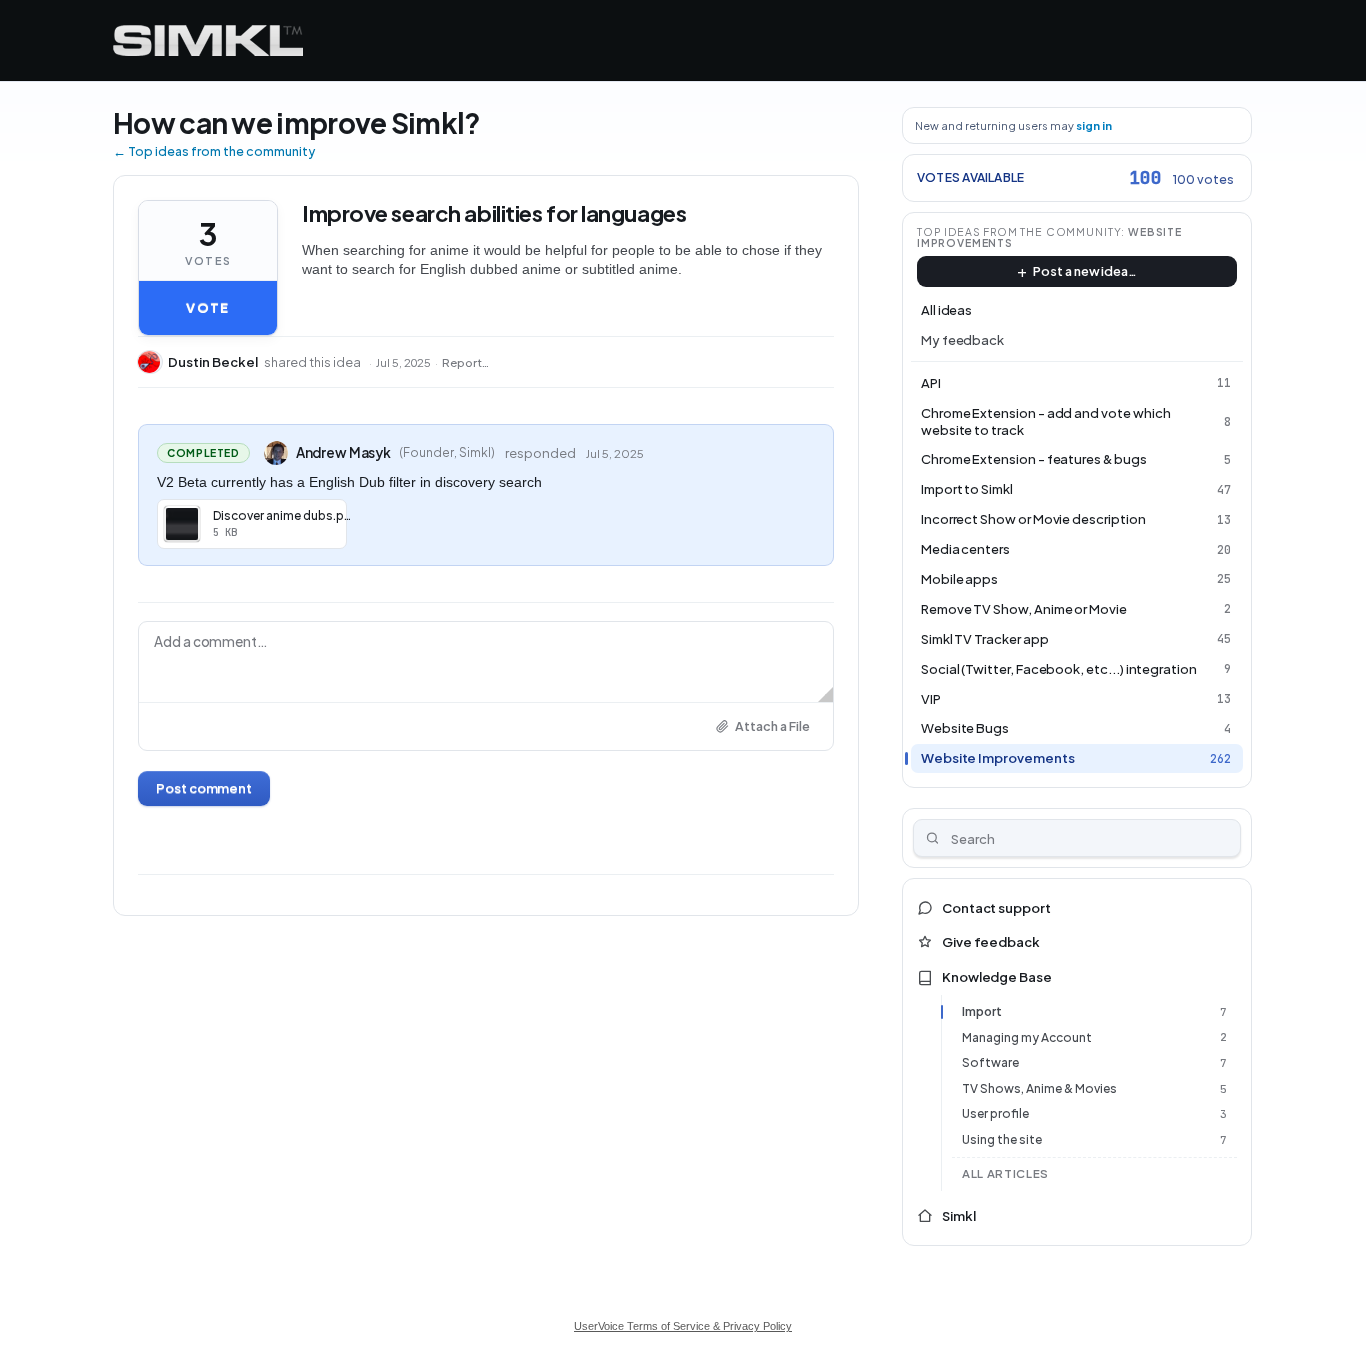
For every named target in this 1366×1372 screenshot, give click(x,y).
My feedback (962, 340)
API (931, 383)
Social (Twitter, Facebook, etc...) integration (1059, 669)
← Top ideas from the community (214, 151)
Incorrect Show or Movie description (1033, 519)
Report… (465, 362)
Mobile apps (959, 579)
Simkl (959, 1216)
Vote (207, 308)
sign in (1094, 125)
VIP (931, 699)
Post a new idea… (1085, 271)
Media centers (965, 549)
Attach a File (772, 726)
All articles (1005, 1173)
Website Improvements (998, 758)
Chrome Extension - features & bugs (1034, 459)
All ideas (946, 310)
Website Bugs (965, 728)
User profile (995, 1113)
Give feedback (991, 942)
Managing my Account (1027, 1037)
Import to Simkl (967, 489)
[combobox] (1077, 838)
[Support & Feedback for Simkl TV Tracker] (208, 40)
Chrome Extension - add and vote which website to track (1046, 421)
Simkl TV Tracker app (985, 639)
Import (982, 1011)
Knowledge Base (997, 977)
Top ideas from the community (1019, 231)
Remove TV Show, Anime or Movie (1024, 609)
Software (990, 1062)
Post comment (204, 788)
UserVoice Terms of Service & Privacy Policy (683, 1326)
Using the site (1002, 1139)
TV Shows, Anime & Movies (1039, 1088)
